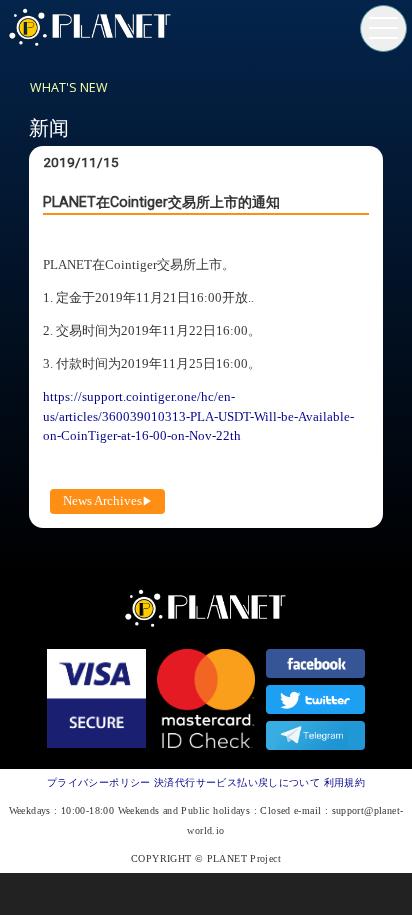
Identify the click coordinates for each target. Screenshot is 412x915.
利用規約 (345, 782)
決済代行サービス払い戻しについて (237, 782)
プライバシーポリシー (99, 782)
